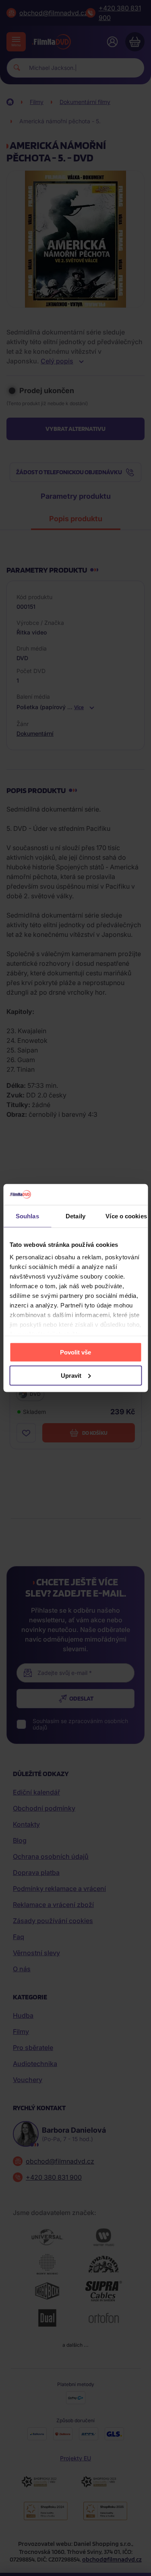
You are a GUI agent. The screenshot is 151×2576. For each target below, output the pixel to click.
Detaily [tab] (75, 1216)
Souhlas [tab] (27, 1216)
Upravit (71, 1375)
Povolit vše (75, 1352)
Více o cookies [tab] (126, 1216)
